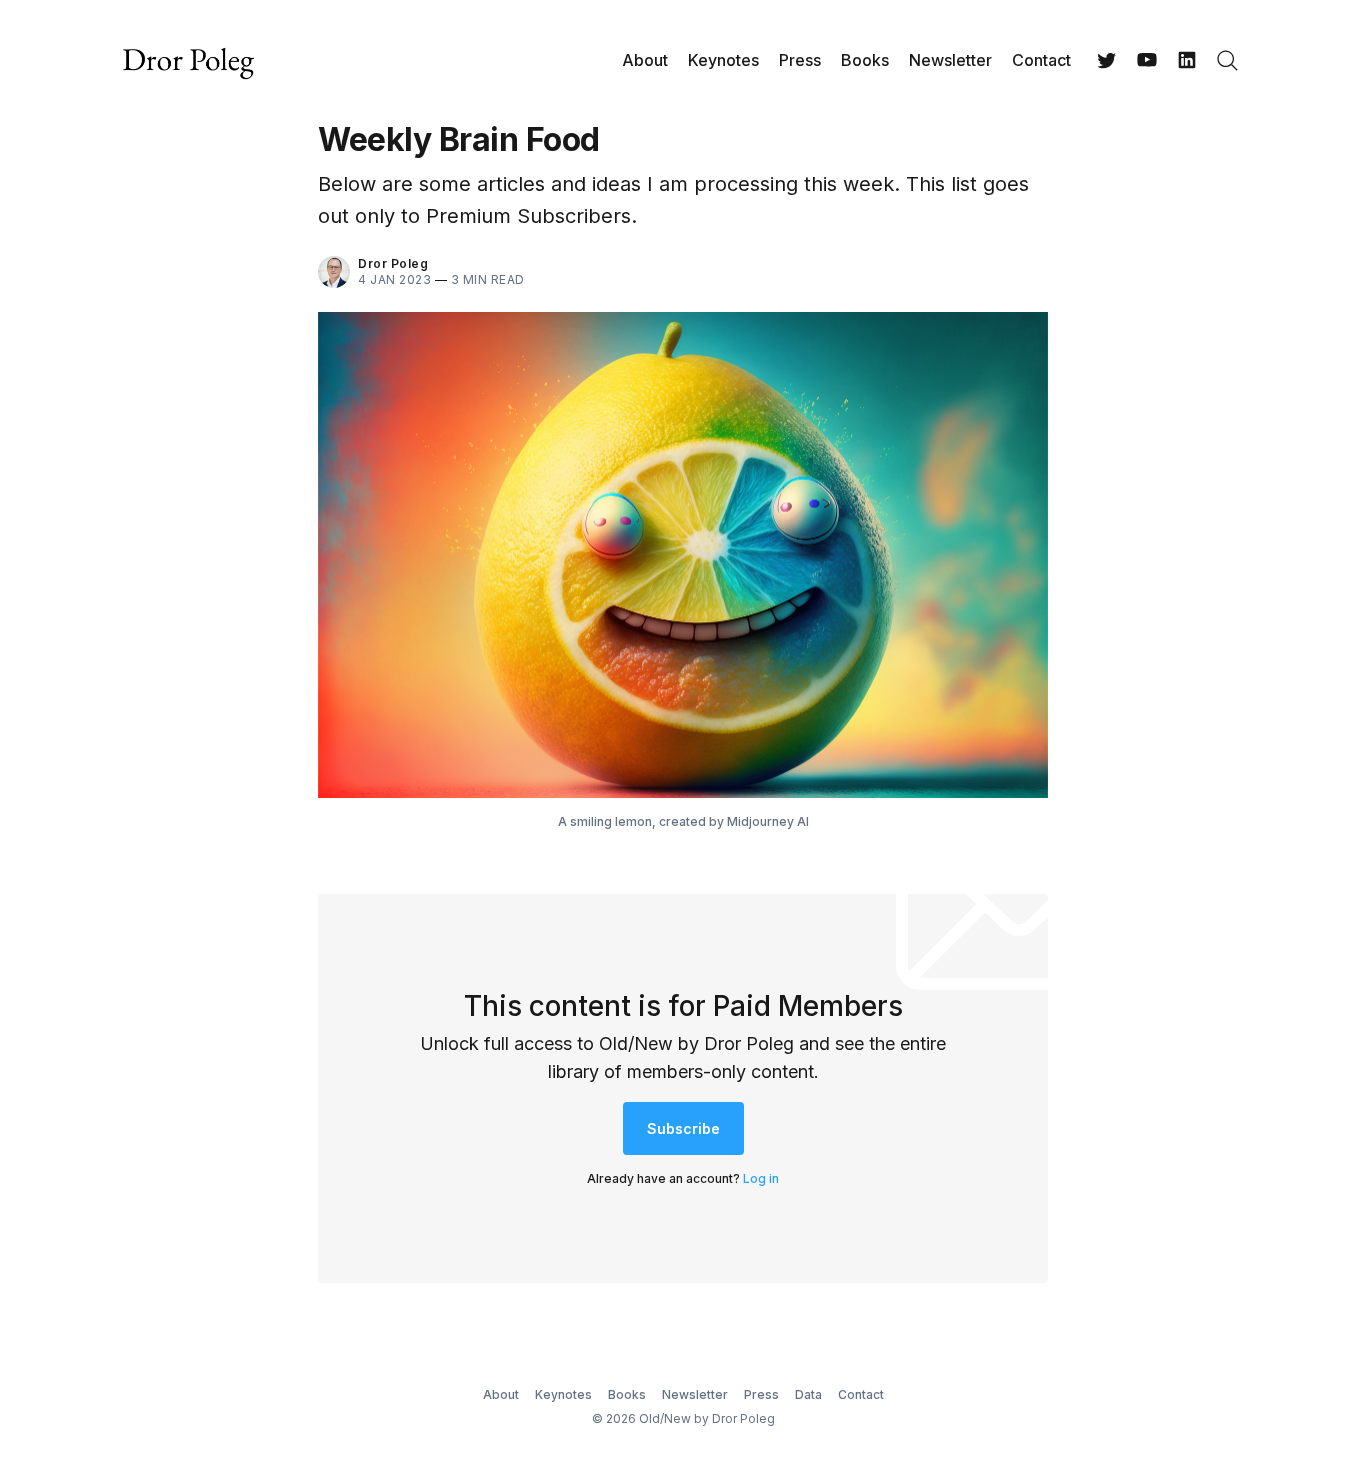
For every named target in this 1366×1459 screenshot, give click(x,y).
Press (800, 60)
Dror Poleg (393, 263)
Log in (761, 1178)
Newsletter (950, 60)
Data (808, 1394)
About (645, 60)
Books (865, 60)
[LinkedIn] (1187, 60)
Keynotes (723, 60)
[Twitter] (1107, 60)
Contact (1041, 60)
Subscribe (683, 1128)
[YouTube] (1147, 60)
